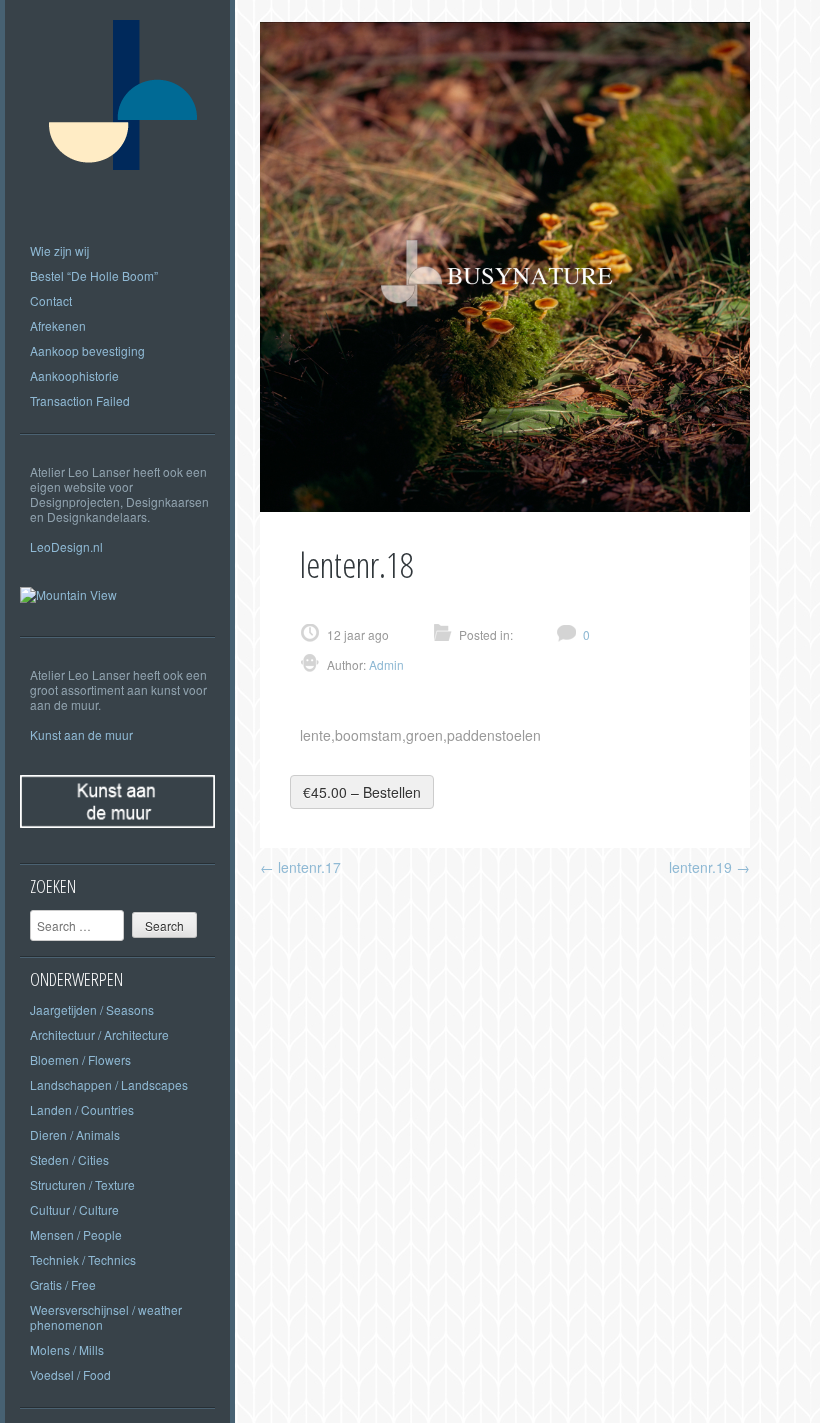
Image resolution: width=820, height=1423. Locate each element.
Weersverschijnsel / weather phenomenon (106, 1317)
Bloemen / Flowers (80, 1059)
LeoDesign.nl (66, 546)
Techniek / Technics (83, 1259)
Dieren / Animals (75, 1134)
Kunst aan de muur (81, 734)
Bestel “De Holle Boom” (94, 275)
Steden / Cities (69, 1159)
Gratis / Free (63, 1284)
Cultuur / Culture (74, 1209)
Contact (51, 300)
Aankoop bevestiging (87, 350)
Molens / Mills (67, 1349)
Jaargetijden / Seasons (92, 1009)
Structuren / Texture (82, 1184)
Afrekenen (58, 325)
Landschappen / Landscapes (109, 1084)
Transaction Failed (80, 400)
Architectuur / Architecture (99, 1034)
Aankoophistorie (74, 375)
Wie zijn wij (59, 250)
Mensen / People (76, 1234)
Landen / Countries (82, 1109)
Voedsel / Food (70, 1374)
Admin (385, 664)
